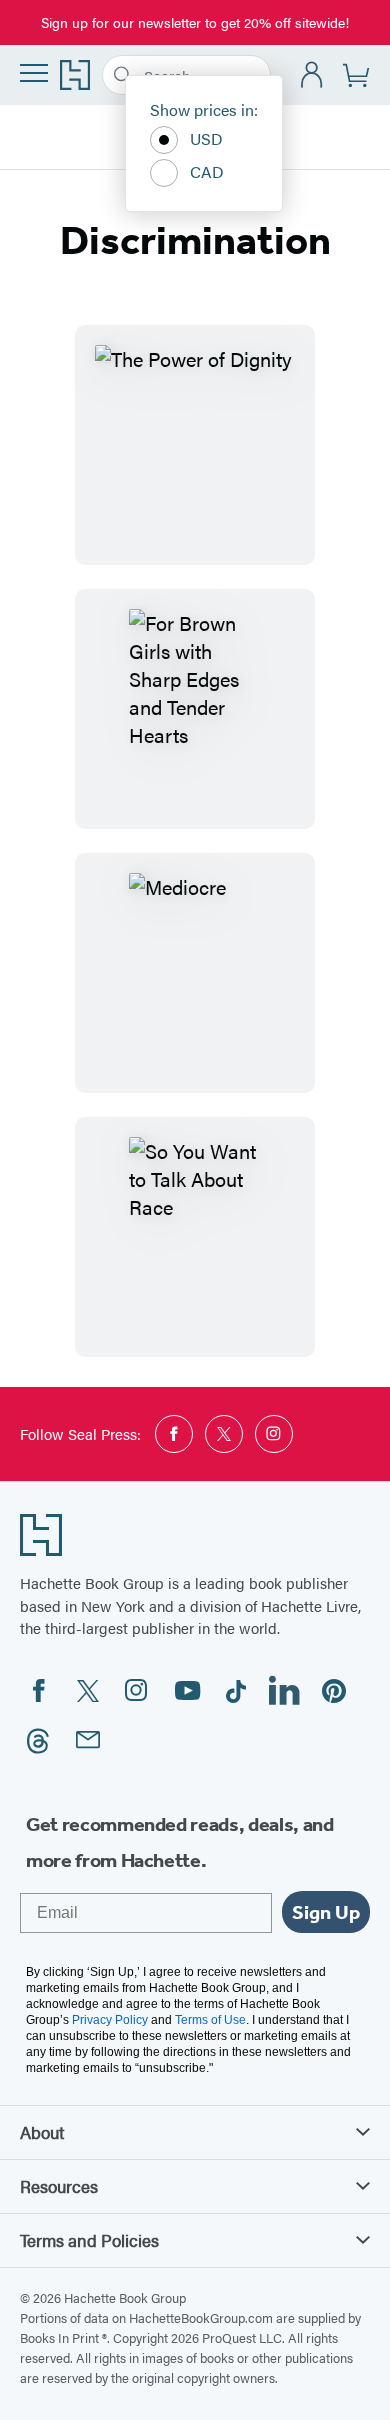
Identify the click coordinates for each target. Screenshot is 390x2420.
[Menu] (34, 73)
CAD (207, 171)
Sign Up (326, 1912)
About (42, 2132)
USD (206, 138)
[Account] (312, 75)
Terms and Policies (89, 2240)
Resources (59, 2186)
